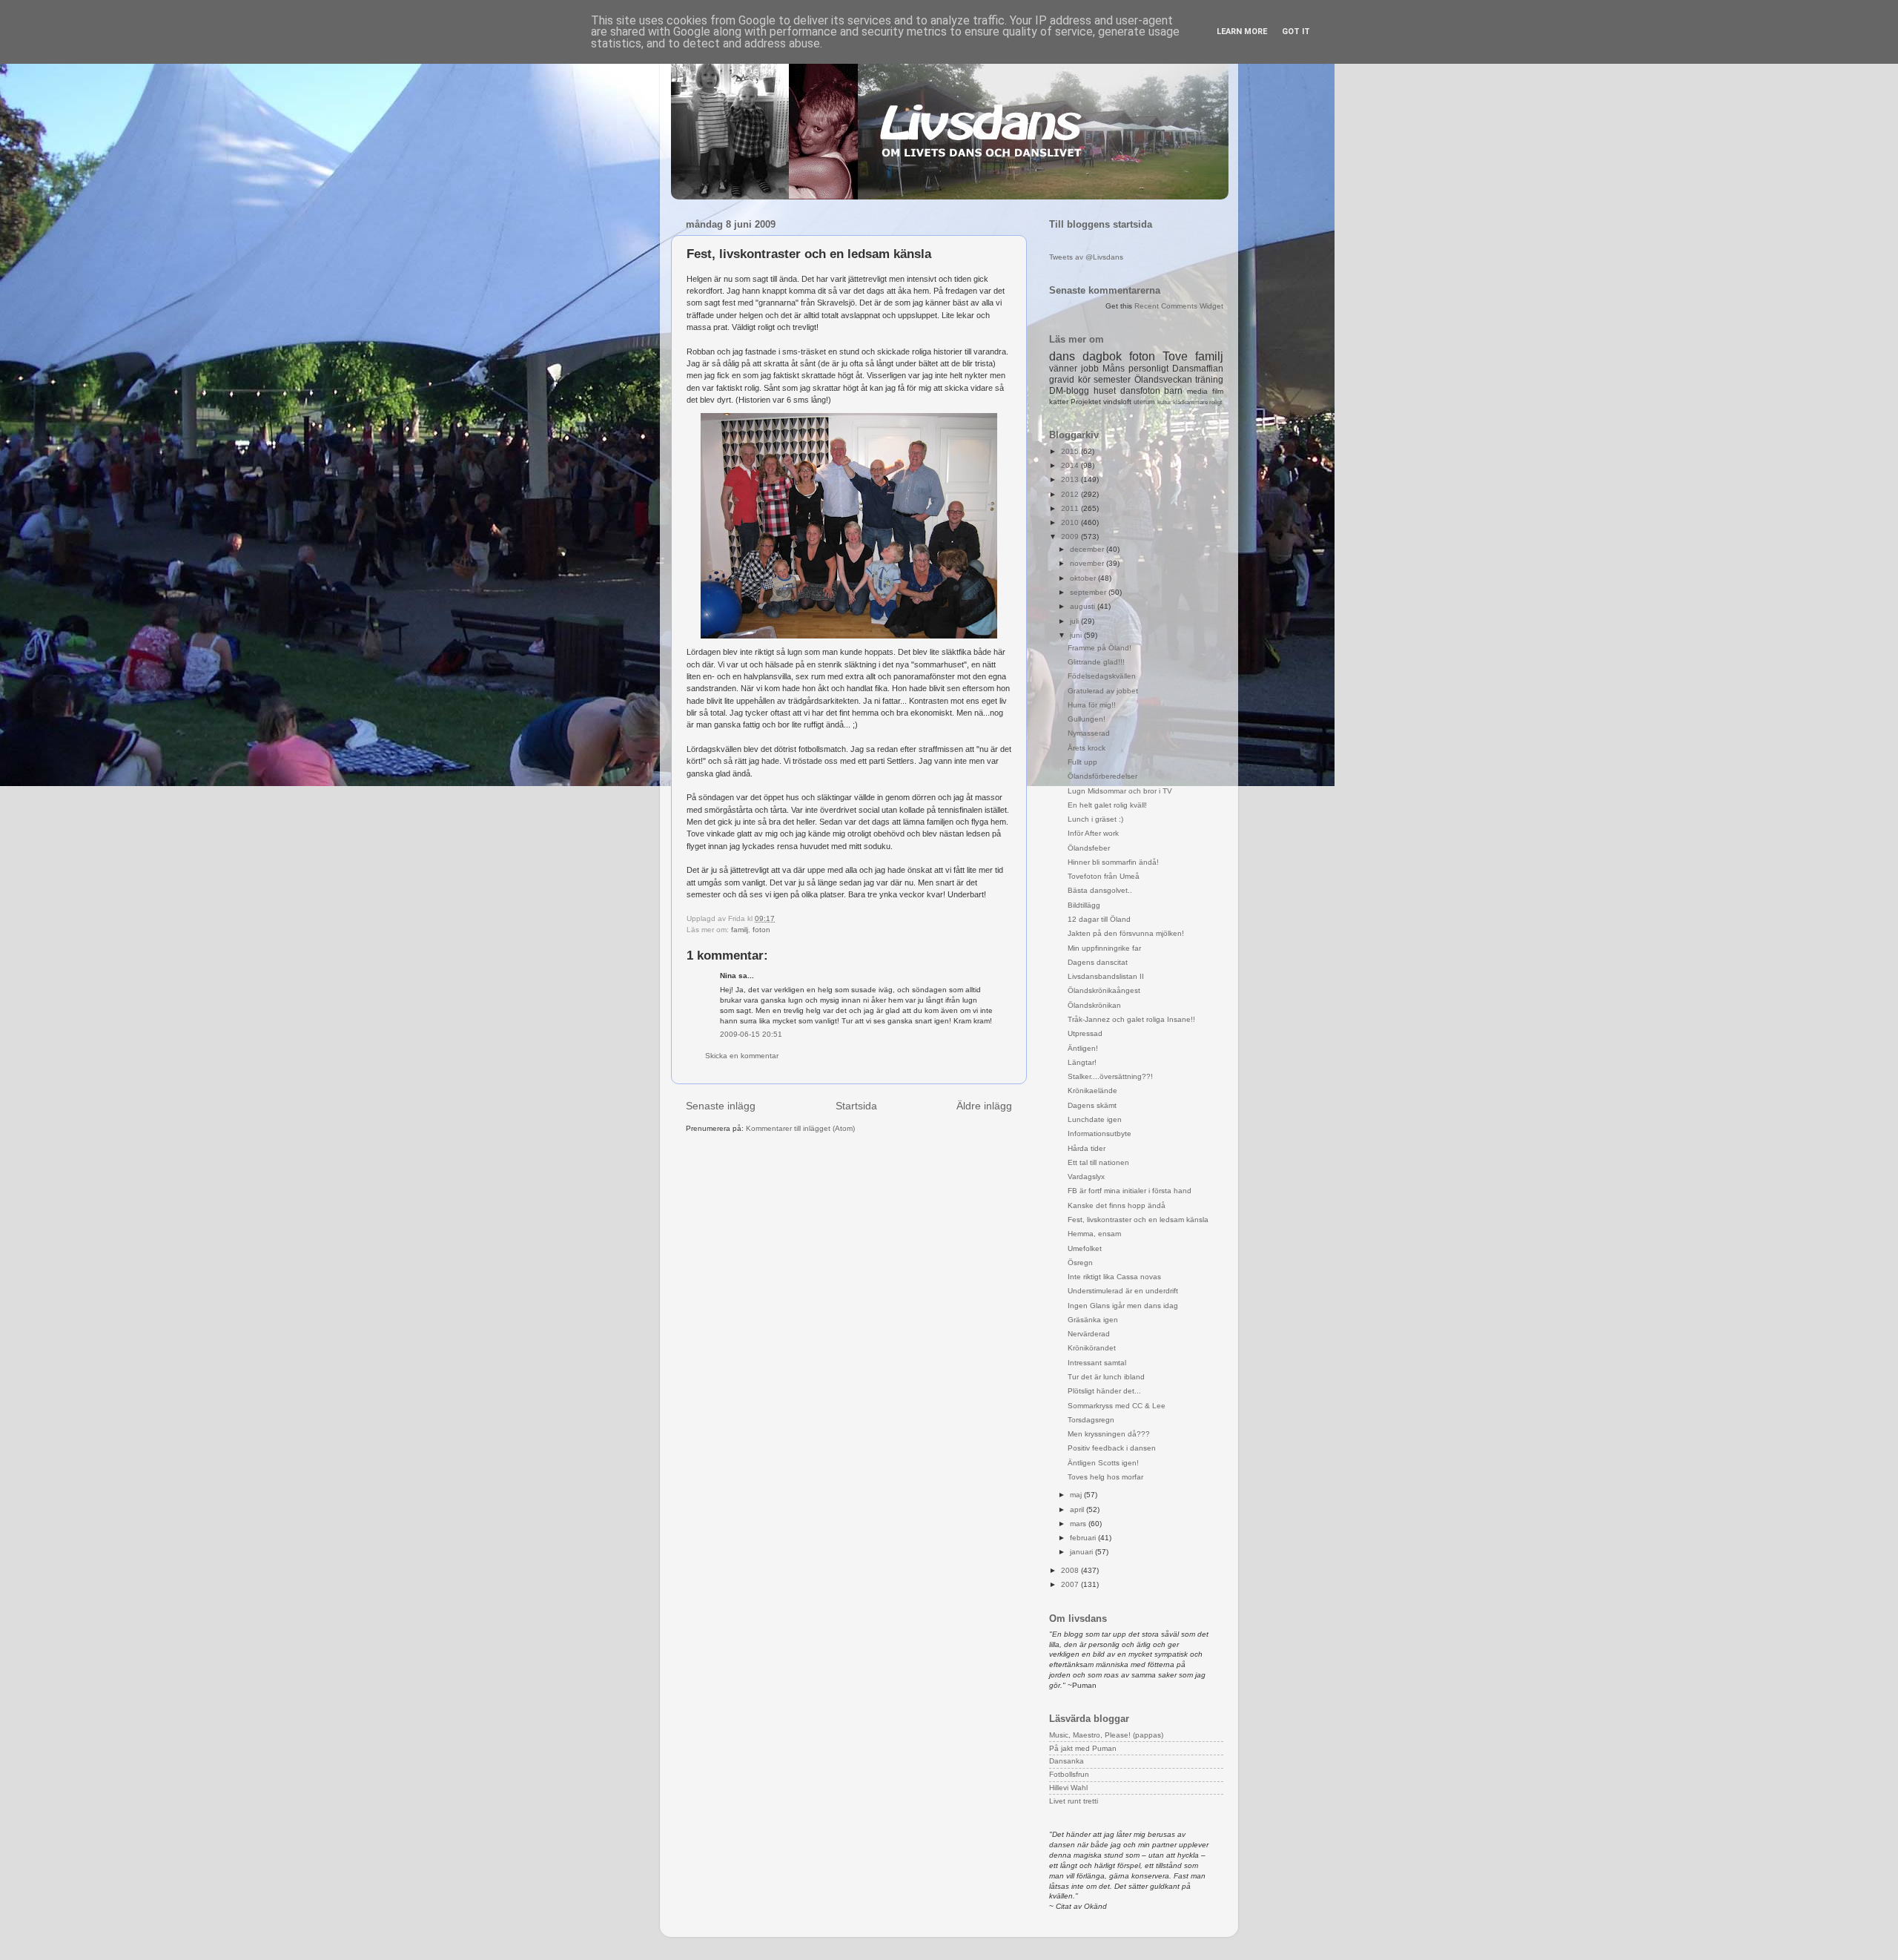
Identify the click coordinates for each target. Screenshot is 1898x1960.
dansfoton (1140, 391)
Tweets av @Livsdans (1086, 257)
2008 (1071, 1570)
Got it (1296, 32)
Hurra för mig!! (1092, 705)
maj (1077, 1495)
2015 (1071, 451)
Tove (1175, 356)
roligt (1216, 402)
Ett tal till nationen (1098, 1162)
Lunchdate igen (1095, 1119)
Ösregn (1080, 1263)
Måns (1114, 369)
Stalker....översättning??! (1110, 1076)
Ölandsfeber (1089, 848)
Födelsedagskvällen (1102, 676)
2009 (1071, 537)
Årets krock (1087, 748)
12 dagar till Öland (1099, 919)
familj (740, 930)
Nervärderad (1089, 1334)
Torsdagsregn (1091, 1420)
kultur (1164, 402)
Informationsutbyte (1100, 1134)
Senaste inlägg (721, 1106)
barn (1173, 391)
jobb (1090, 369)
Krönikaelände (1092, 1090)
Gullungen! (1087, 719)
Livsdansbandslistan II (1106, 976)
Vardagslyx (1086, 1177)
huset (1105, 391)
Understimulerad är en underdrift (1123, 1291)
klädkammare (1190, 402)
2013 (1071, 479)
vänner (1063, 369)
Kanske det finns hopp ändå (1117, 1205)
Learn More (1242, 32)
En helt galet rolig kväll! (1107, 805)
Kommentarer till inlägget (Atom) (800, 1128)
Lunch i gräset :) (1095, 819)
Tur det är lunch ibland (1106, 1377)
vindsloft (1117, 402)
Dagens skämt (1092, 1105)
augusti (1084, 606)
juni (1077, 635)
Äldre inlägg (984, 1106)
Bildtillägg (1084, 905)
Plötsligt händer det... (1104, 1391)
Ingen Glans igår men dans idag (1123, 1306)
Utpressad (1085, 1033)
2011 (1071, 508)
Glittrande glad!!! (1096, 662)
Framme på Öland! (1100, 648)
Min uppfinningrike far (1104, 948)
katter (1059, 402)
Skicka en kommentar (742, 1056)
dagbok (1102, 356)
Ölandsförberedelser (1102, 776)
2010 (1071, 522)
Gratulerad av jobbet (1103, 691)
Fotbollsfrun (1069, 1774)
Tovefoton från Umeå (1104, 876)
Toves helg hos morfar (1105, 1477)
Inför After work (1093, 833)
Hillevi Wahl (1068, 1788)
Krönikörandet (1092, 1348)
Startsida (856, 1106)
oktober (1084, 578)
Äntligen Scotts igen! (1103, 1463)
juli (1075, 621)
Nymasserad (1089, 733)
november (1088, 563)
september (1089, 592)
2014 (1071, 465)
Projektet (1086, 402)
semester (1112, 380)
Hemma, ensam (1094, 1234)
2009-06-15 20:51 (751, 1034)
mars (1079, 1524)
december (1088, 549)
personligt (1148, 369)
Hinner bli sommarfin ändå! (1113, 862)
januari (1082, 1552)
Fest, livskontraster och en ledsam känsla (1138, 1220)
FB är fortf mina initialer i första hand (1130, 1191)
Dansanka (1067, 1761)
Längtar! (1082, 1062)
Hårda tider (1087, 1148)
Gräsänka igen (1093, 1320)
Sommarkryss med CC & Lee (1117, 1406)
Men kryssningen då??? (1109, 1434)
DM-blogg (1069, 391)
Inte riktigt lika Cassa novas (1114, 1277)
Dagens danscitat (1098, 962)
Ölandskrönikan (1094, 1005)
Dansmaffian (1198, 369)
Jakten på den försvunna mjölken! (1126, 933)
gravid (1062, 380)
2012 (1071, 494)
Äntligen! (1083, 1048)
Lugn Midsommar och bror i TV (1120, 791)
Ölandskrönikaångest (1104, 990)
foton (761, 930)
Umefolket (1085, 1248)
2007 (1071, 1584)
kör (1084, 380)
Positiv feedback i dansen (1112, 1448)
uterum (1144, 402)
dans (1062, 356)
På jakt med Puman (1083, 1748)
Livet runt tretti (1074, 1801)
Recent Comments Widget (1179, 306)
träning (1209, 380)
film (1218, 391)
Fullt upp (1082, 762)
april (1078, 1509)
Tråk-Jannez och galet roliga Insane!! (1131, 1019)
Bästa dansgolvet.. (1100, 890)
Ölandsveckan (1163, 380)
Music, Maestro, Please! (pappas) (1106, 1735)
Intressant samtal (1097, 1363)
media (1197, 391)
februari (1084, 1538)
